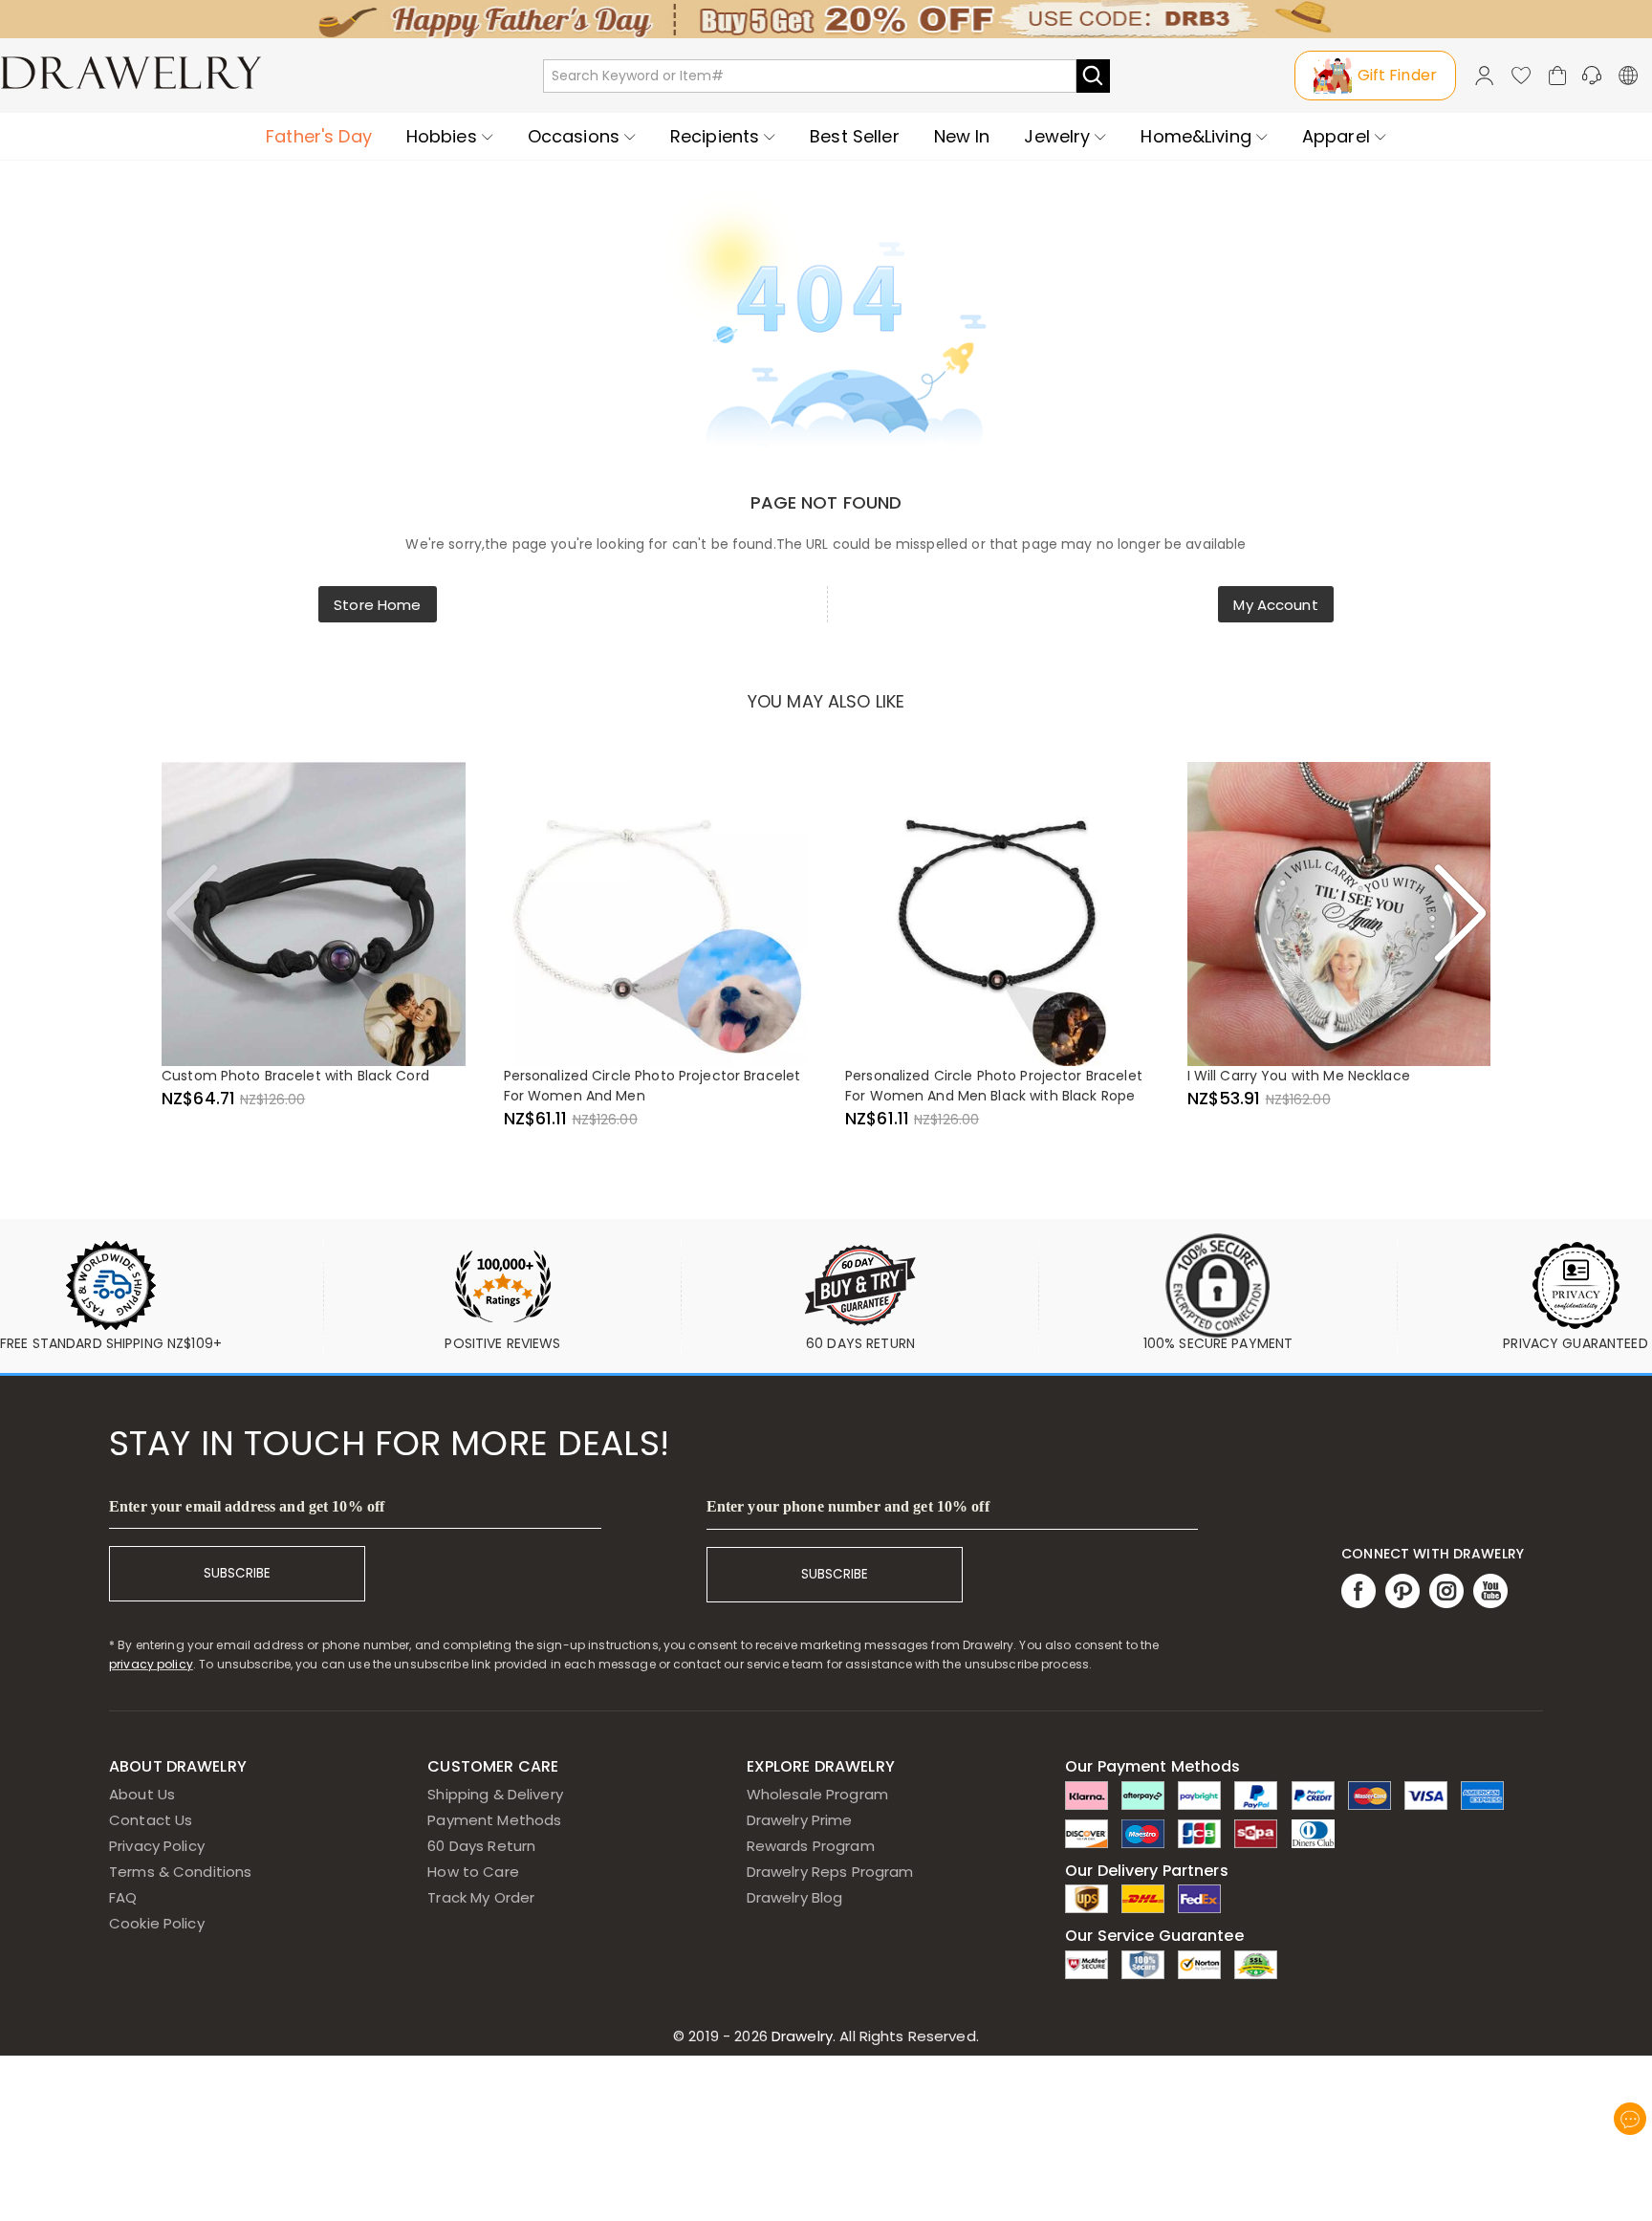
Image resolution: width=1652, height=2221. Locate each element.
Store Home (377, 605)
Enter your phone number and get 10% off (848, 1506)
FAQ (123, 1897)
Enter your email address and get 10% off (247, 1506)
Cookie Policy (157, 1923)
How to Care (473, 1872)
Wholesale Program (817, 1794)
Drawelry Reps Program (830, 1872)
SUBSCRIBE (237, 1573)
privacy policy (151, 1664)
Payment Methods (494, 1820)
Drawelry (873, 2036)
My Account (1275, 605)
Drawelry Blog (795, 1897)
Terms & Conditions (180, 1872)
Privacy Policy (157, 1846)
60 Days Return (481, 1846)
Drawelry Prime (800, 1820)
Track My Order (481, 1897)
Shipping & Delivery (495, 1794)
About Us (142, 1794)
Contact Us (151, 1820)
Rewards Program (811, 1846)
